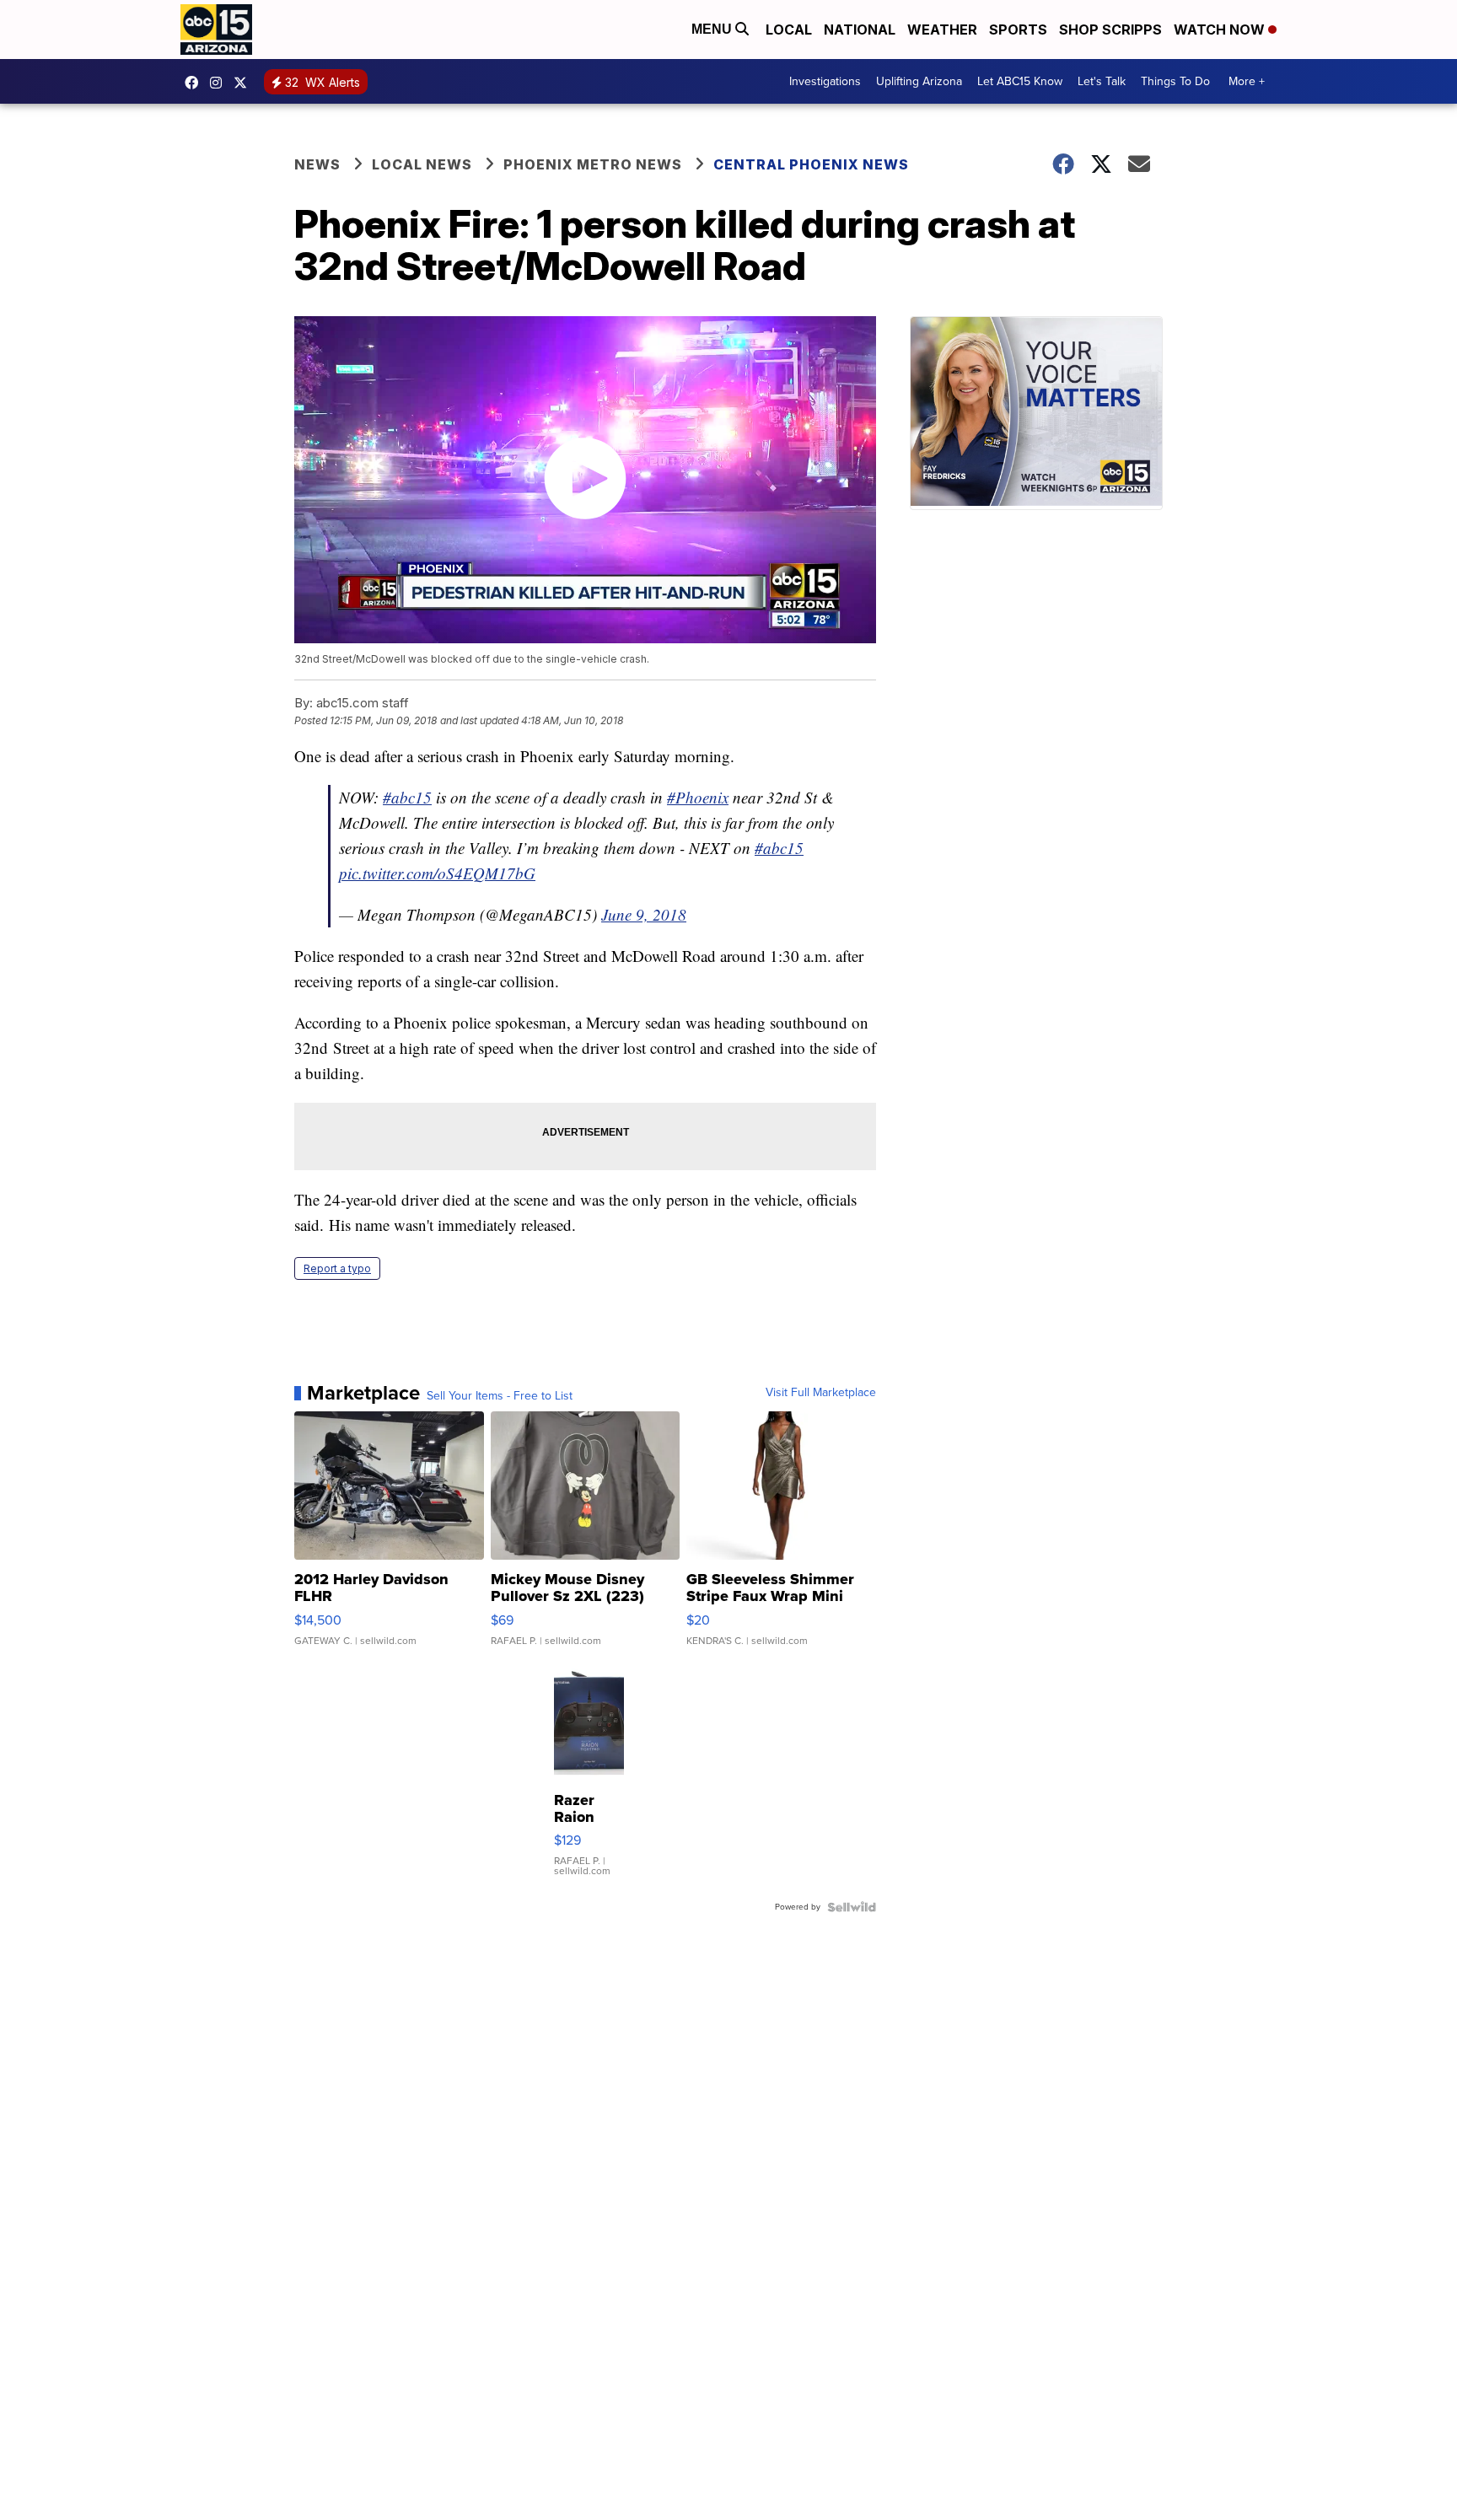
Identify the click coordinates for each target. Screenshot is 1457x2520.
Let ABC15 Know (1020, 81)
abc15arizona (220, 83)
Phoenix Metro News (593, 164)
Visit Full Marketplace (821, 1393)
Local (789, 30)
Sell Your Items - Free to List (500, 1396)
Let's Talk (1102, 81)
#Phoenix (698, 797)
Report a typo (337, 1268)
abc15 (196, 83)
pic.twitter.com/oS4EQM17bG (437, 873)
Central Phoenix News (811, 164)
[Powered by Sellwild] (852, 1907)
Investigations (825, 81)
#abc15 (407, 797)
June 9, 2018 (644, 914)
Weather (942, 30)
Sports (1018, 30)
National (860, 30)
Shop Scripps (1110, 30)
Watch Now (1221, 30)
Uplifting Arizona (919, 81)
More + (1247, 81)
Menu (713, 29)
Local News (422, 164)
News (317, 164)
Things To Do (1175, 81)
